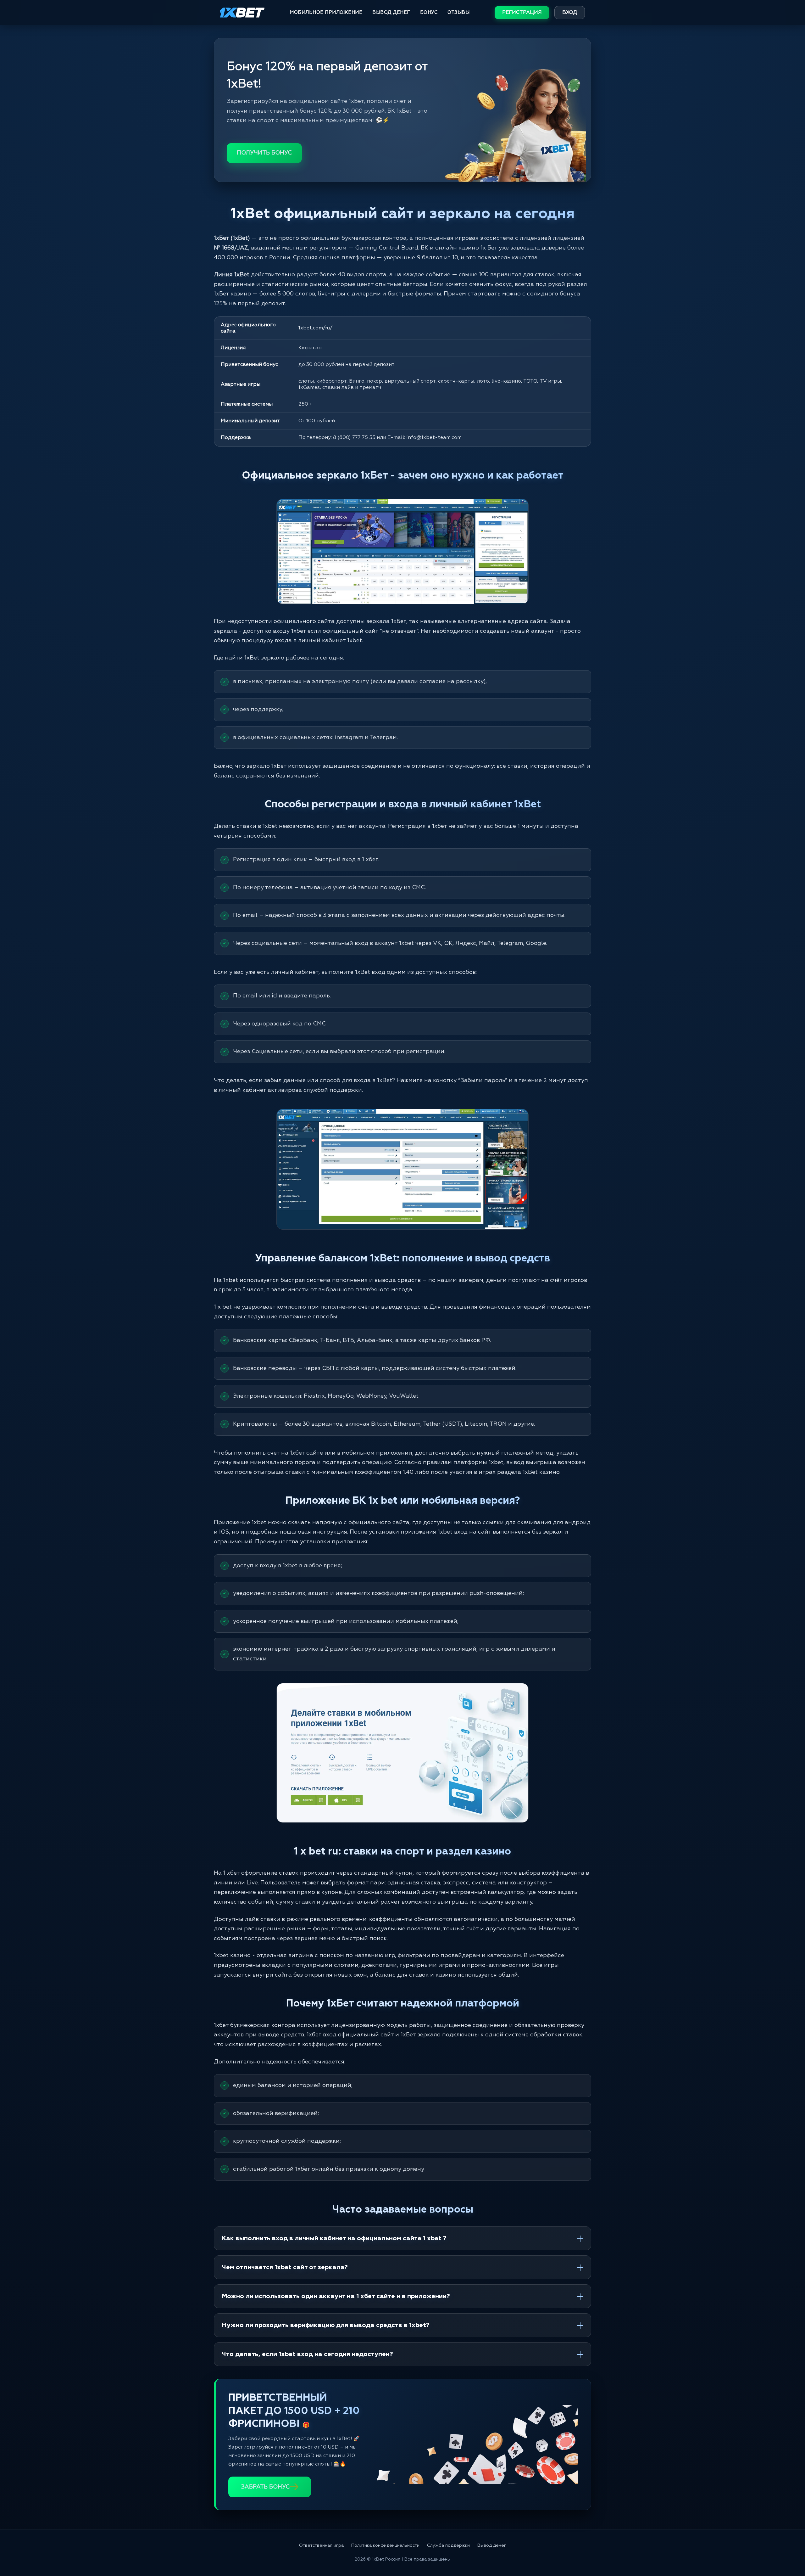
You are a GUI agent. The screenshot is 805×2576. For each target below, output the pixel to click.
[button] (789, 2550)
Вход (570, 13)
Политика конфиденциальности (385, 2545)
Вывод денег (391, 12)
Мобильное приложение (326, 12)
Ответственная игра (321, 2545)
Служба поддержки (448, 2545)
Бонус (429, 12)
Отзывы (458, 12)
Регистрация (522, 13)
